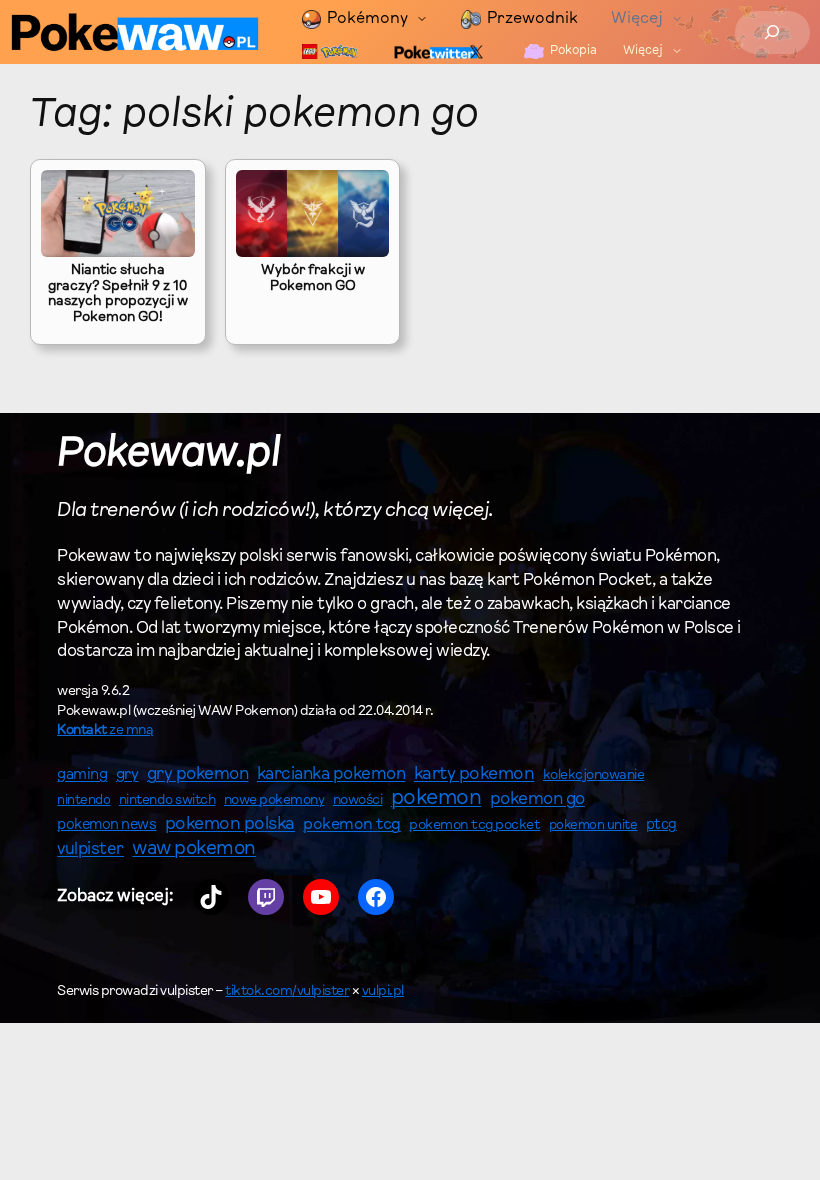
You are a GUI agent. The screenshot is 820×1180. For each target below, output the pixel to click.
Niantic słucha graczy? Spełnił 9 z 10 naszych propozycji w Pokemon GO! (118, 294)
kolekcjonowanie (594, 776)
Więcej (637, 19)
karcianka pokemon (331, 774)
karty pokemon (474, 775)
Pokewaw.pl (168, 455)
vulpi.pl (383, 992)
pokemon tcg (352, 825)
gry (127, 775)
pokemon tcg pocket (474, 825)
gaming (82, 775)
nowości (358, 801)
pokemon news (106, 825)
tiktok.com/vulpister (287, 992)
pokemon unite (593, 825)
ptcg (661, 825)
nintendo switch (167, 801)
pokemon (436, 799)
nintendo (83, 800)
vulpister (90, 850)
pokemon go (537, 800)
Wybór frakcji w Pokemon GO (313, 279)
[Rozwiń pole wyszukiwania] (772, 32)
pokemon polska (230, 825)
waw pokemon (194, 849)
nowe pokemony (274, 801)
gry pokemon (198, 775)
